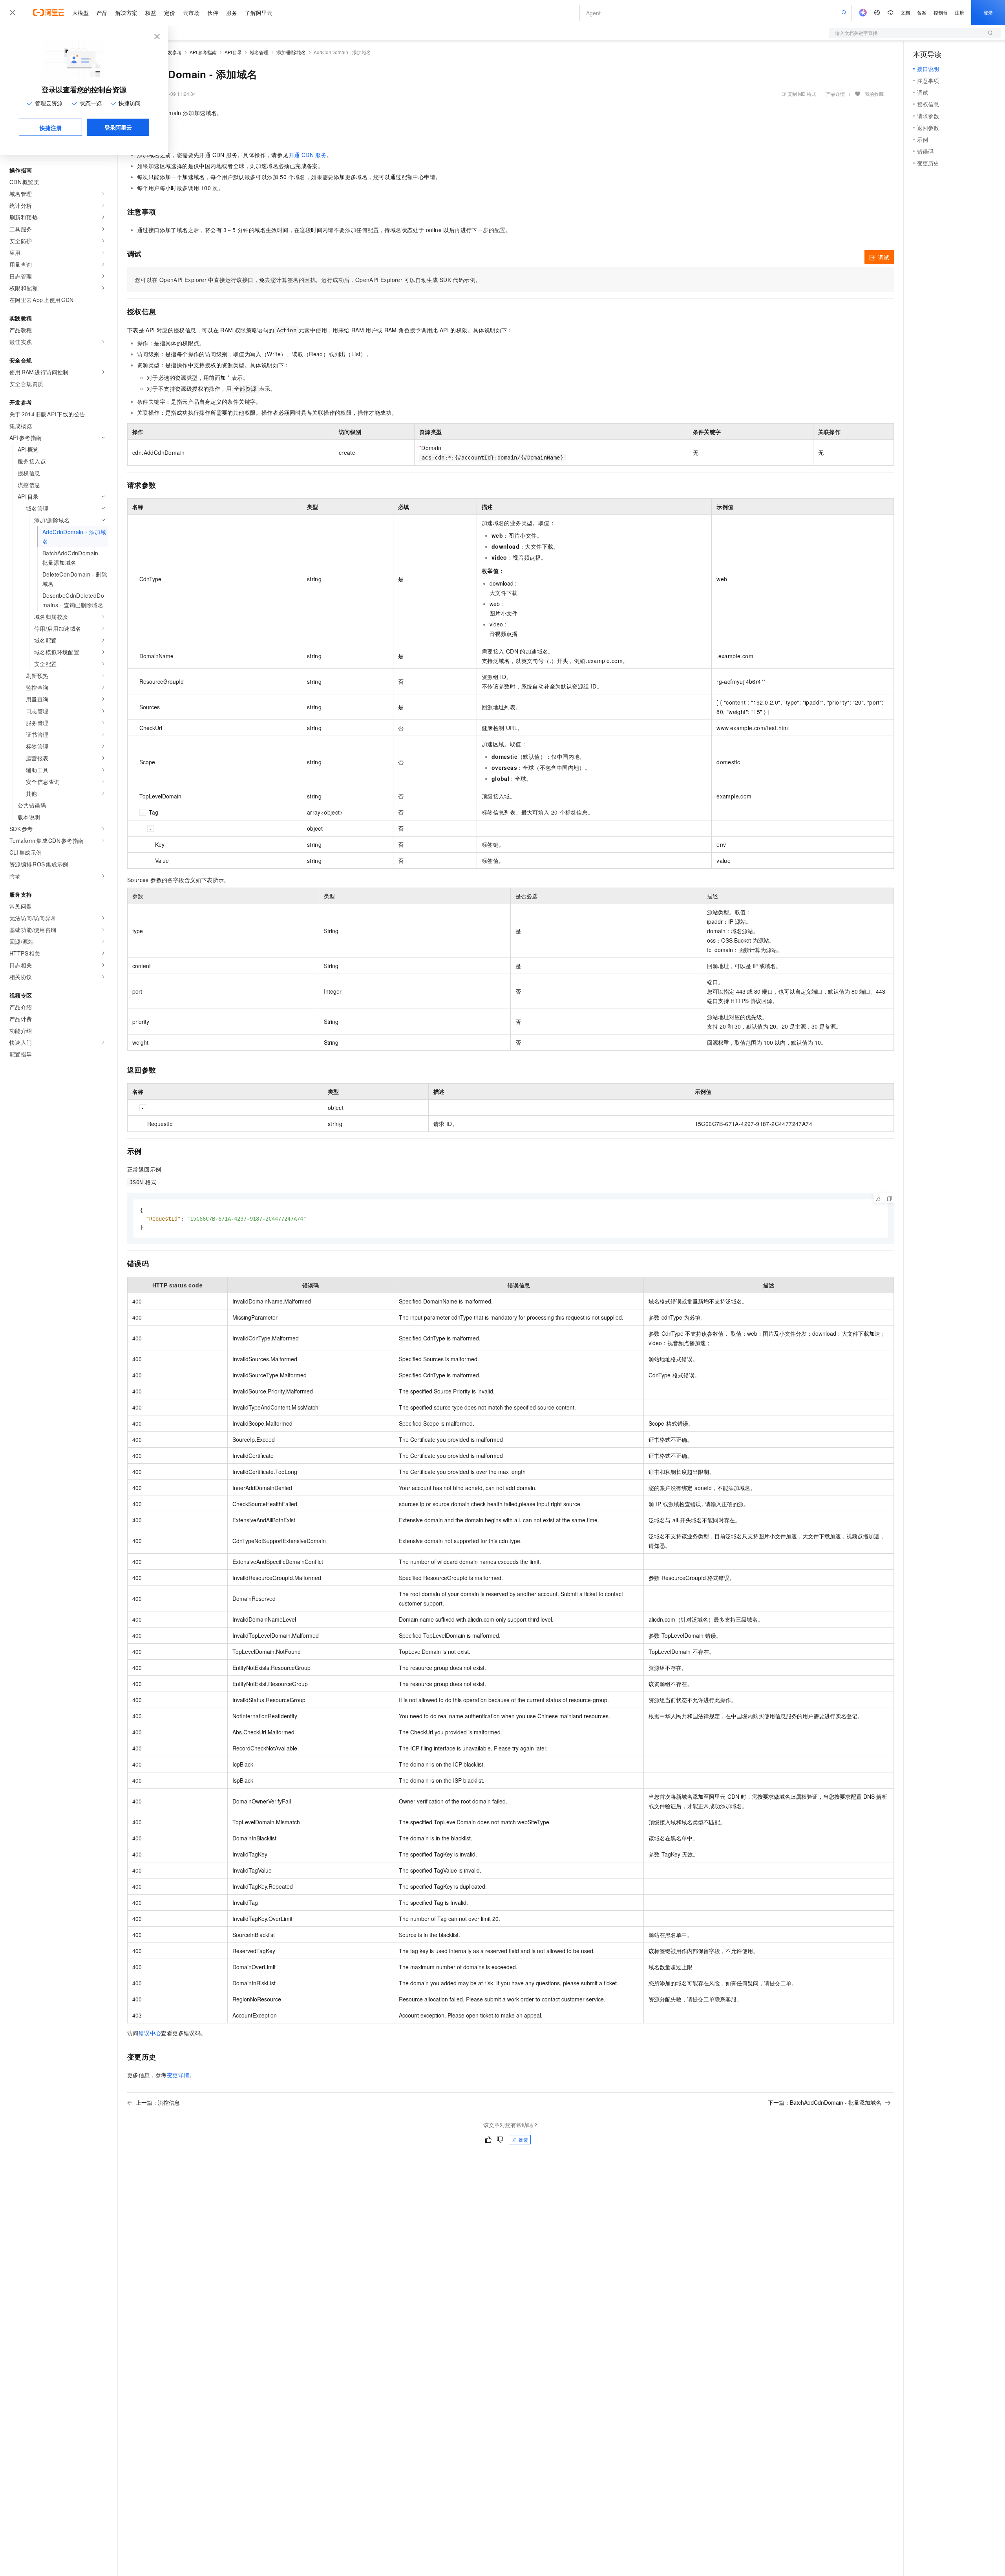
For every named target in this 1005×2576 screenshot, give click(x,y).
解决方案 (126, 13)
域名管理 (259, 52)
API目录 (233, 52)
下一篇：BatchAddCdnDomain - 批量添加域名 (825, 2102)
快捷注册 (51, 128)
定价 (170, 13)
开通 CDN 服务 (308, 155)
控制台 (941, 12)
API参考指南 (203, 52)
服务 (232, 13)
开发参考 (172, 52)
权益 (151, 13)
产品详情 (835, 94)
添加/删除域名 (291, 52)
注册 (959, 12)
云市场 (191, 13)
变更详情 (178, 2075)
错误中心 (150, 2033)
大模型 (80, 13)
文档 (905, 12)
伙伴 (213, 13)
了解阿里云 (259, 13)
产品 (102, 13)
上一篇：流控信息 (158, 2102)
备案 (922, 12)
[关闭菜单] (13, 13)
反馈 (523, 2139)
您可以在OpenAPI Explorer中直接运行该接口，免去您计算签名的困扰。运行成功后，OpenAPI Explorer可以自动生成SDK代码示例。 (308, 280)
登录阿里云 (118, 127)
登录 (988, 12)
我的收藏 (874, 94)
